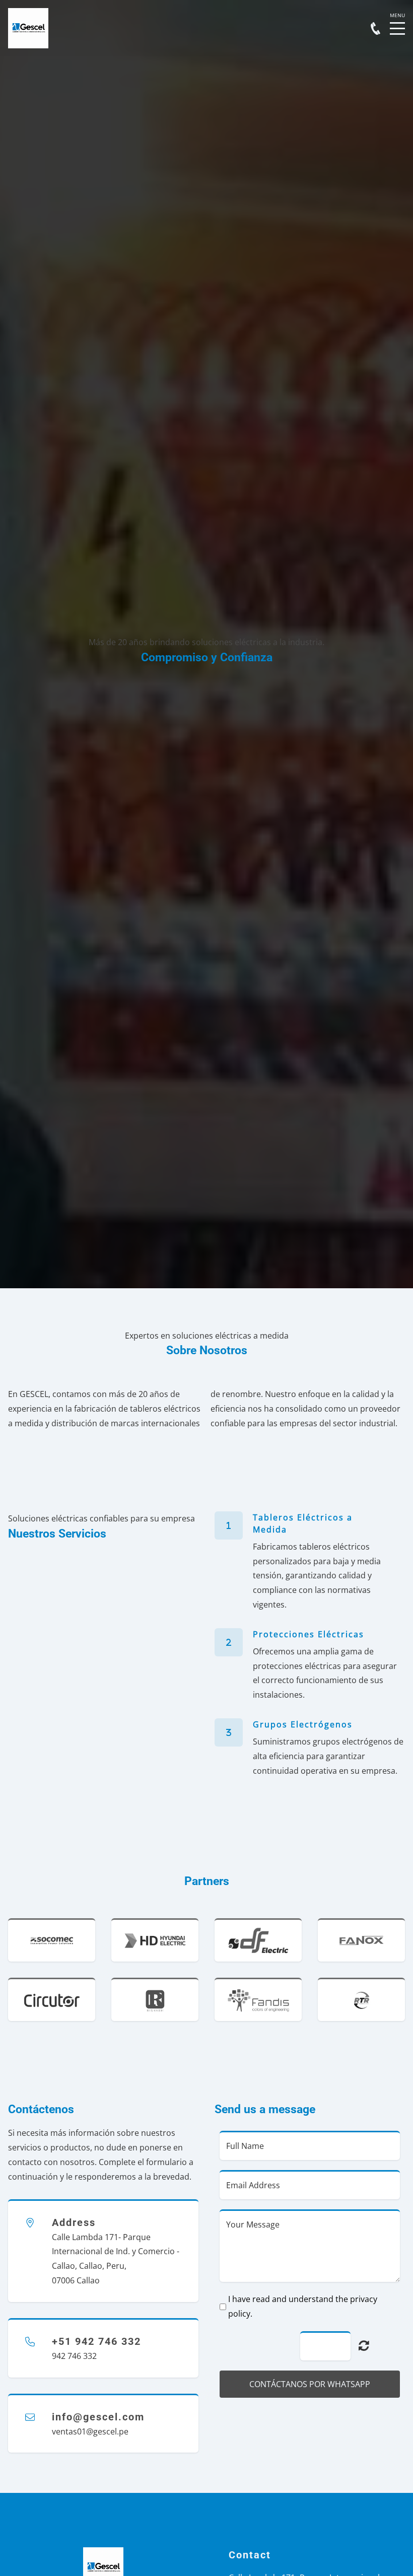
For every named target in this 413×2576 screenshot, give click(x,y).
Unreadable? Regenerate (364, 2345)
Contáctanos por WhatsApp (310, 2384)
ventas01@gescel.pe (90, 2431)
